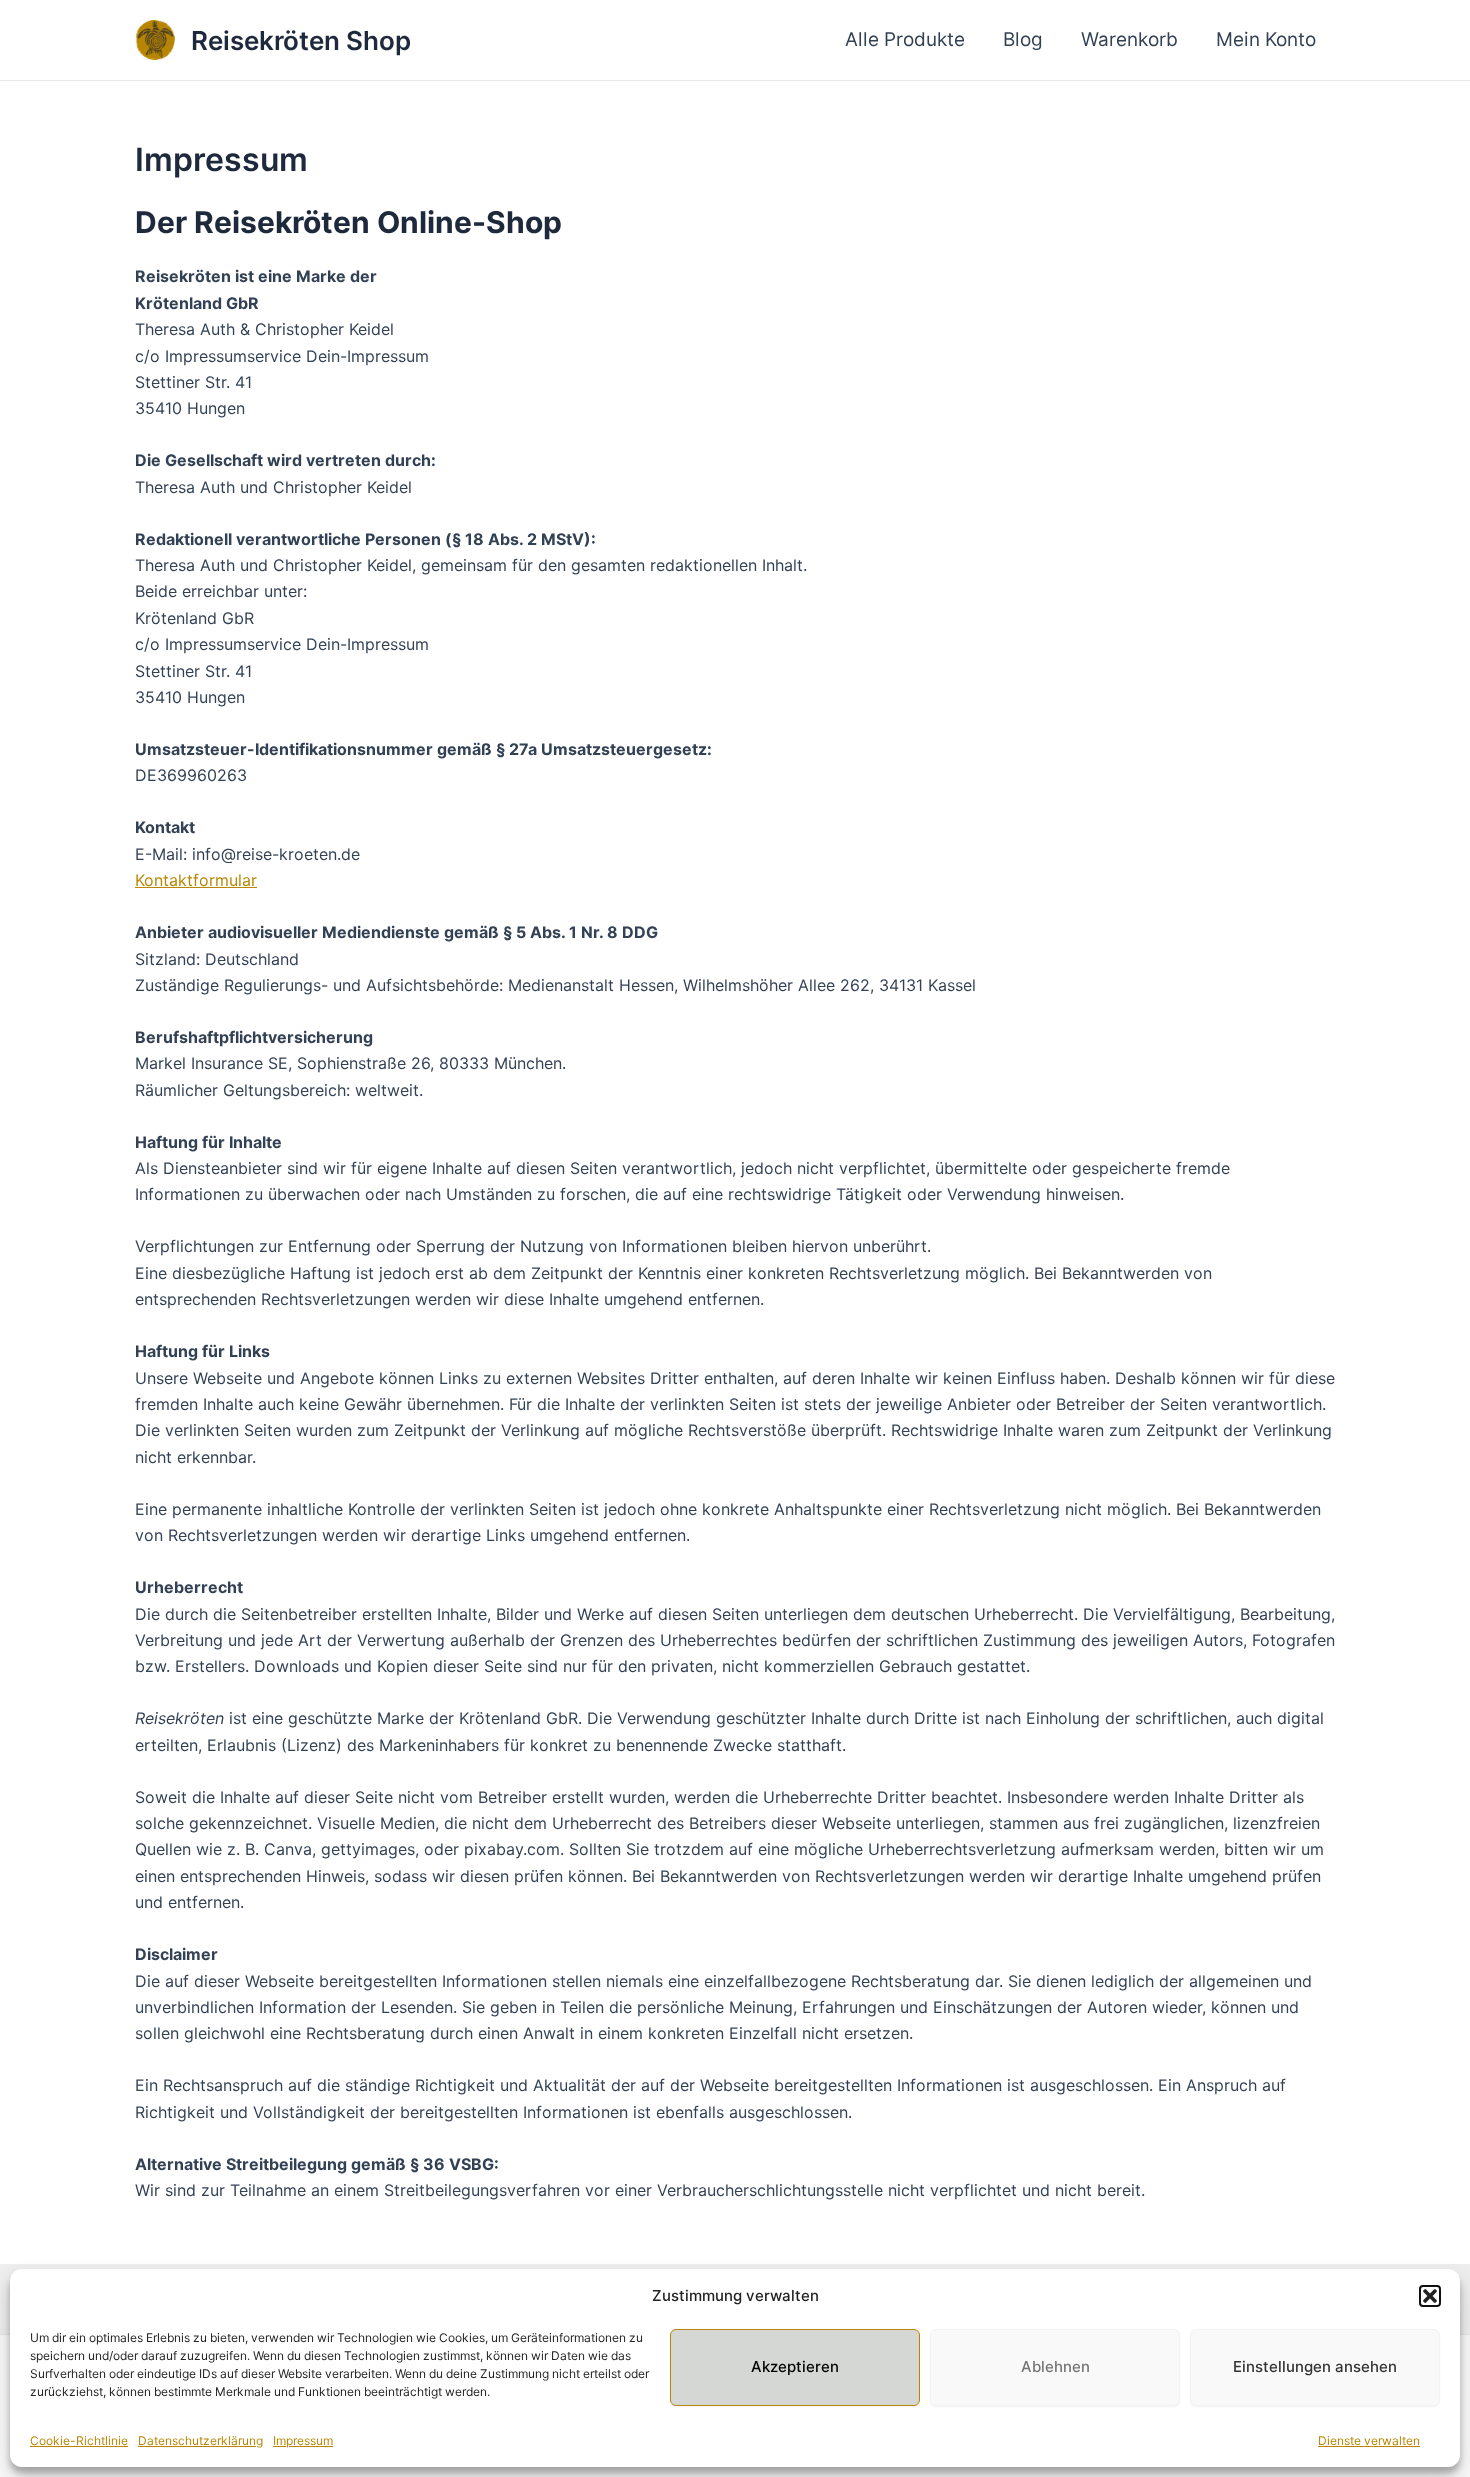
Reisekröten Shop (301, 40)
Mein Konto (1266, 39)
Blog (1023, 39)
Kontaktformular (196, 880)
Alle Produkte (905, 39)
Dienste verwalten (1369, 2440)
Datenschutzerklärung (200, 2440)
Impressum (303, 2440)
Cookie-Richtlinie (79, 2440)
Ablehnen (1055, 2366)
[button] (1430, 2296)
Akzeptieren (795, 2366)
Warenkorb (1129, 39)
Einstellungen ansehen (1315, 2366)
